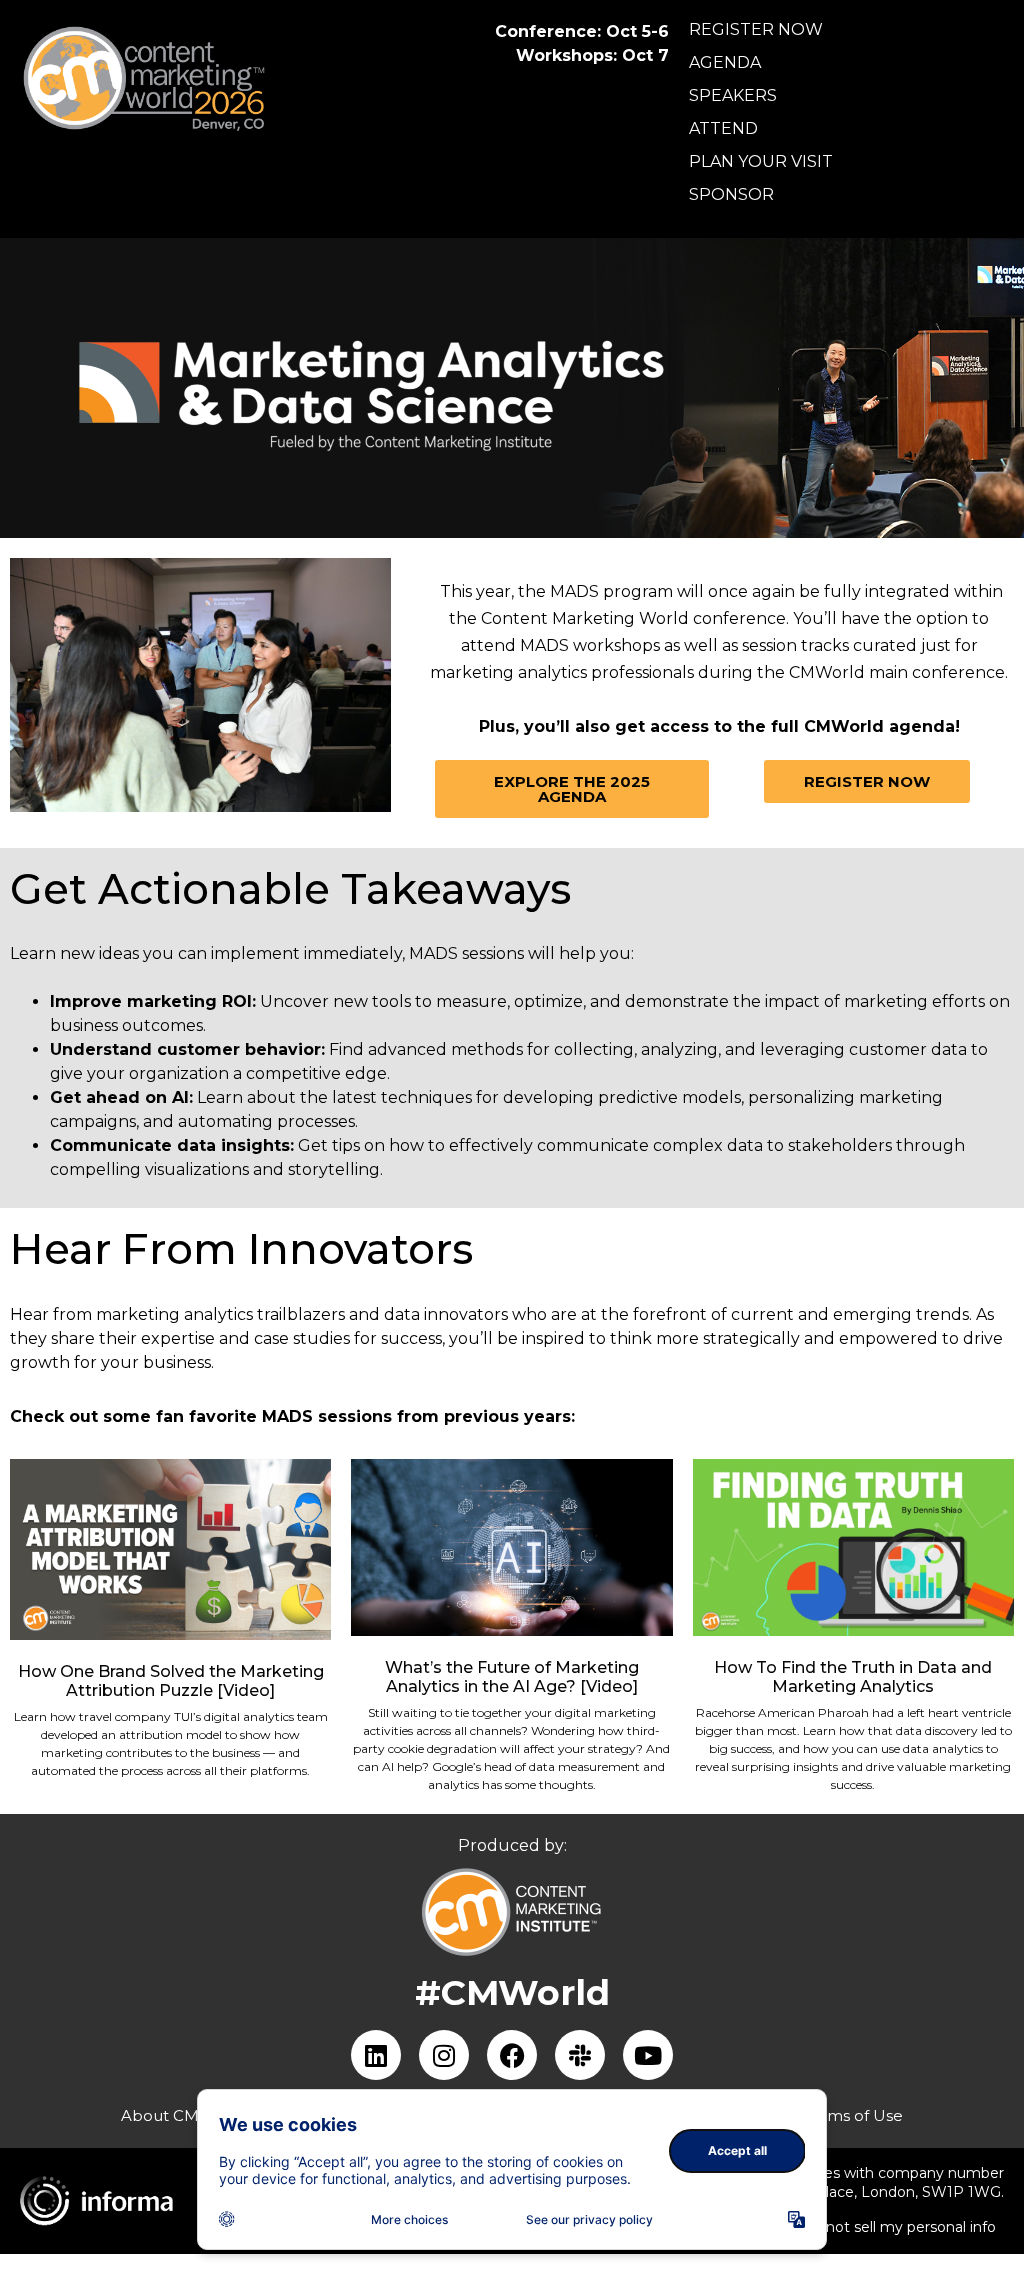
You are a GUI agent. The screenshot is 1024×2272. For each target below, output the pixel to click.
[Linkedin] (376, 2055)
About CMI (162, 2115)
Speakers (733, 95)
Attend (723, 128)
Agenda (725, 62)
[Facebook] (512, 2055)
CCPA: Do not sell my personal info (875, 2227)
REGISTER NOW (756, 29)
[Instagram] (444, 2055)
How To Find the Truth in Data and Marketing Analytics (853, 1677)
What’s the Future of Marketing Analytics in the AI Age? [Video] (512, 1677)
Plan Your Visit (761, 161)
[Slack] (580, 2055)
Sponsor (731, 194)
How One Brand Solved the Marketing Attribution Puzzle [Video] (171, 1681)
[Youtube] (648, 2055)
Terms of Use (853, 2115)
